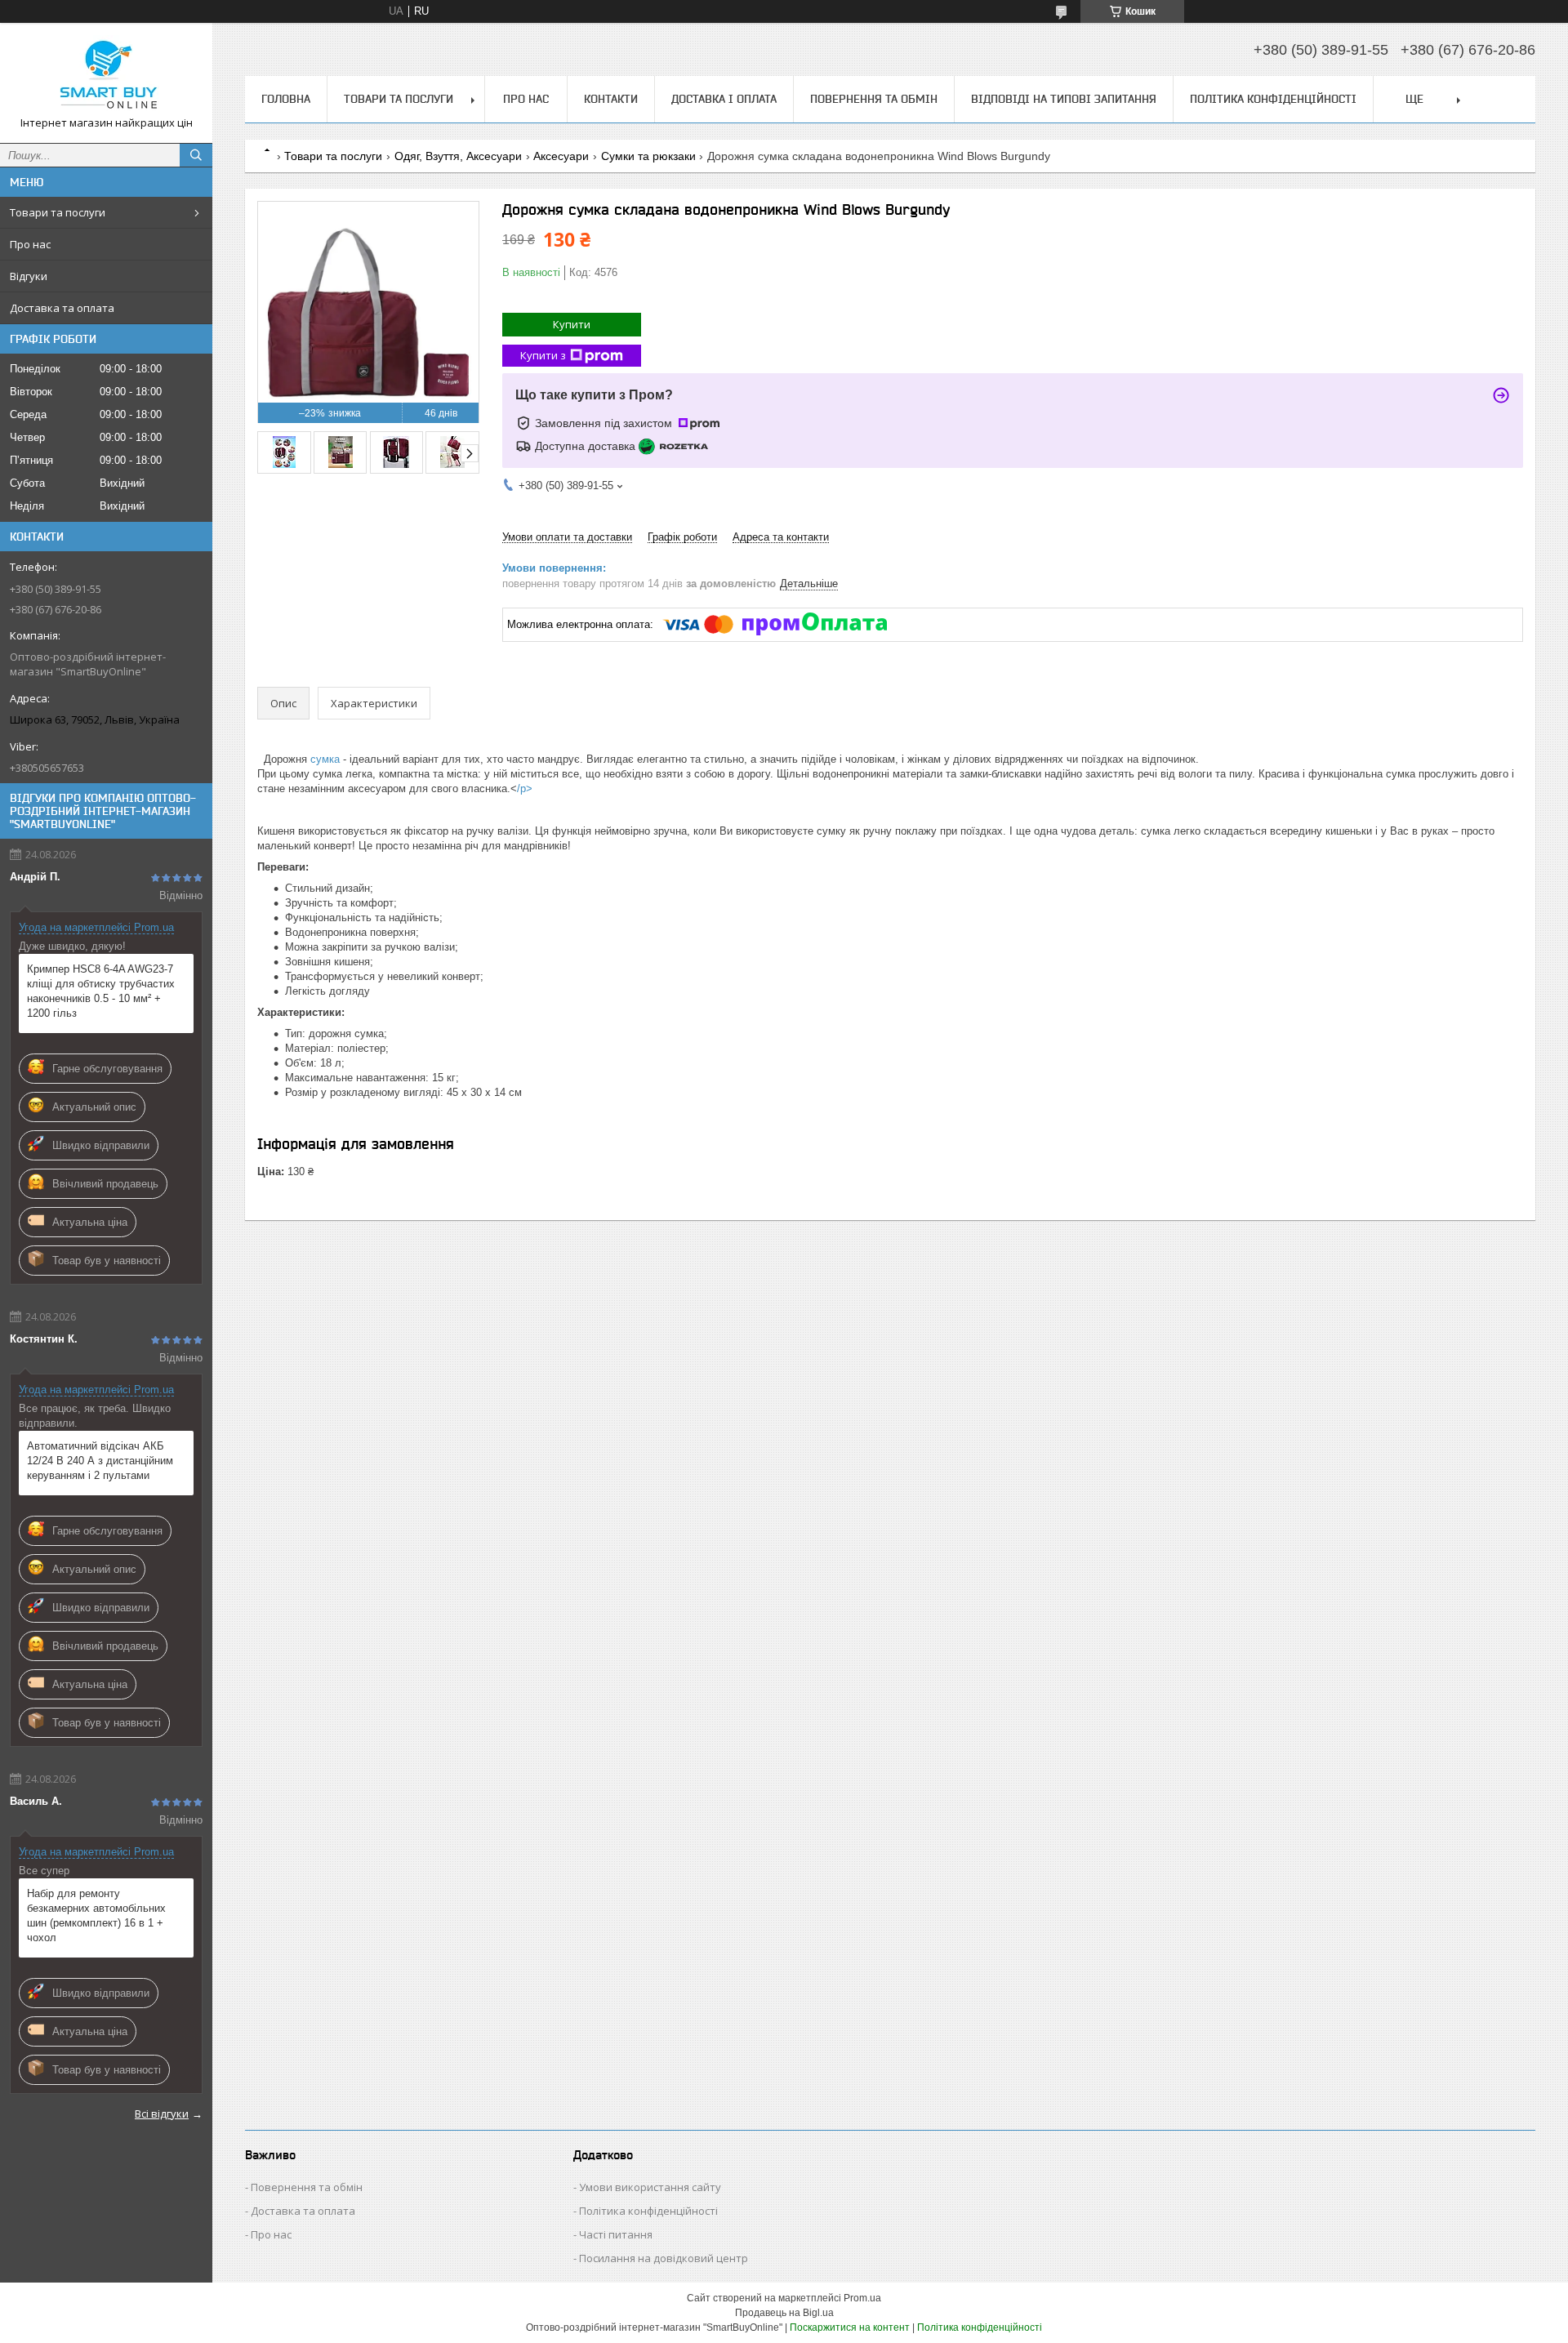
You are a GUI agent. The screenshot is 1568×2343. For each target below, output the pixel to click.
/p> (525, 788)
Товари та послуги (58, 212)
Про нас (30, 244)
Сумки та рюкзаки (648, 156)
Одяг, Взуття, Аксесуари (458, 156)
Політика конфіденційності (1273, 99)
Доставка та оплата (62, 308)
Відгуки (29, 276)
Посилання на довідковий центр (664, 2258)
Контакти (611, 99)
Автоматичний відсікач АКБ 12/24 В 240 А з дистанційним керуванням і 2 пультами (100, 1461)
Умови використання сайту (650, 2187)
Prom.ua (862, 2298)
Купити (572, 324)
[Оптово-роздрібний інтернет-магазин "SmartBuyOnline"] (106, 76)
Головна (286, 99)
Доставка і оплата (724, 99)
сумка (325, 759)
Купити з (543, 355)
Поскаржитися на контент (850, 2327)
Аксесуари (561, 156)
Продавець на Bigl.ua (784, 2313)
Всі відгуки (162, 2114)
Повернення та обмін (874, 99)
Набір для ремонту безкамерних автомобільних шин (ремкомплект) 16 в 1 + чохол (96, 1915)
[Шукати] (196, 155)
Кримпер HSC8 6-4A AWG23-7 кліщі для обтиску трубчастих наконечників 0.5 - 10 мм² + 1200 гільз (101, 991)
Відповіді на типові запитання (1064, 99)
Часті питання (616, 2234)
